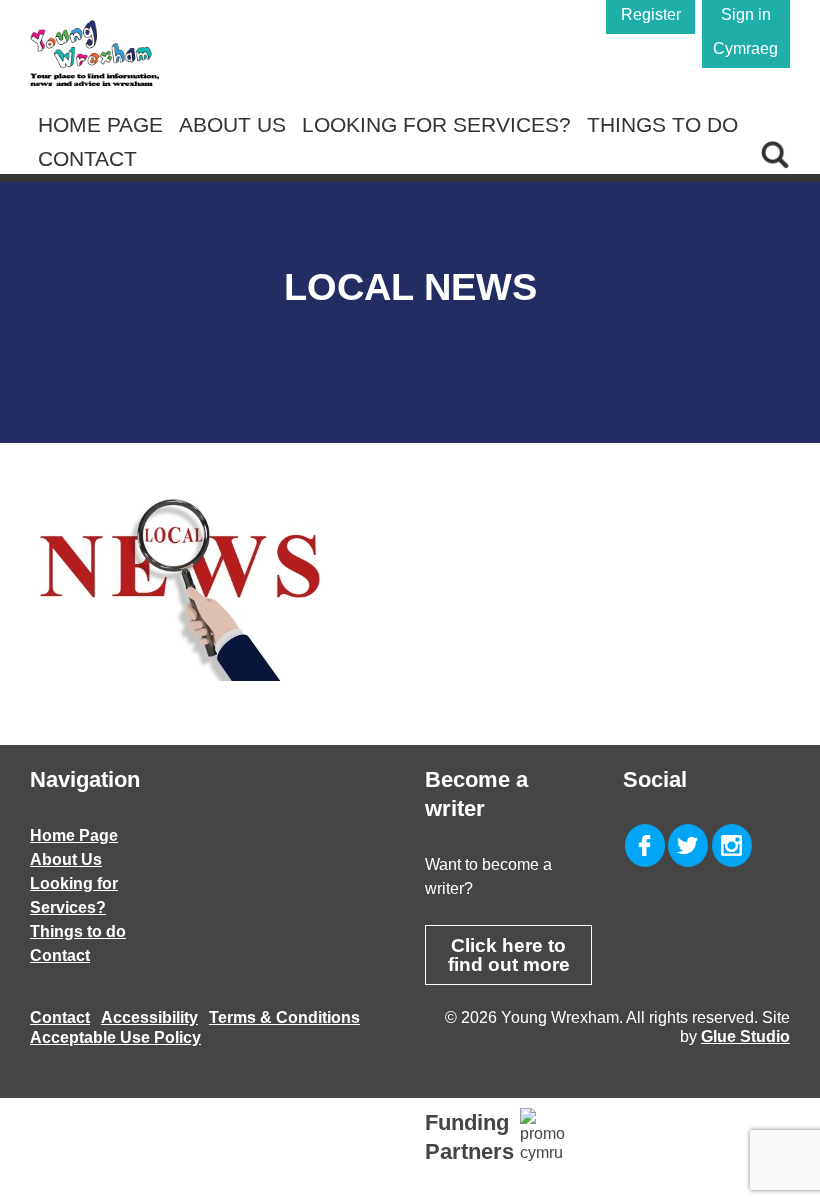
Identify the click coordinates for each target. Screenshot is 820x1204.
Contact (87, 158)
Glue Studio (745, 1036)
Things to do (662, 124)
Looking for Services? (436, 124)
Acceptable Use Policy (115, 1037)
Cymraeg (745, 48)
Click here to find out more (509, 955)
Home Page (100, 124)
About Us (232, 124)
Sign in (746, 14)
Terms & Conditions (284, 1017)
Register (651, 14)
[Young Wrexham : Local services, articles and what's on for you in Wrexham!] (94, 53)
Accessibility (149, 1017)
